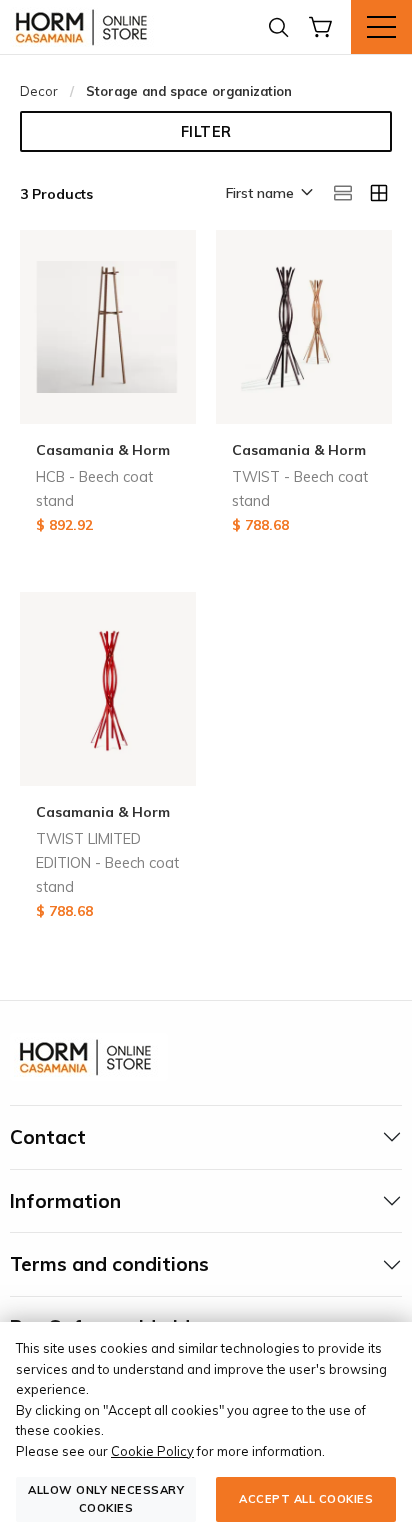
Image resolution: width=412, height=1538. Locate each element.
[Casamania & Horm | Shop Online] (85, 27)
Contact (48, 1137)
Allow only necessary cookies (106, 1498)
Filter (206, 132)
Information (65, 1201)
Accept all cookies (306, 1499)
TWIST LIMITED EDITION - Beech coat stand (107, 863)
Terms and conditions (109, 1264)
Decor (39, 91)
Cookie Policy (152, 1451)
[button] (268, 194)
